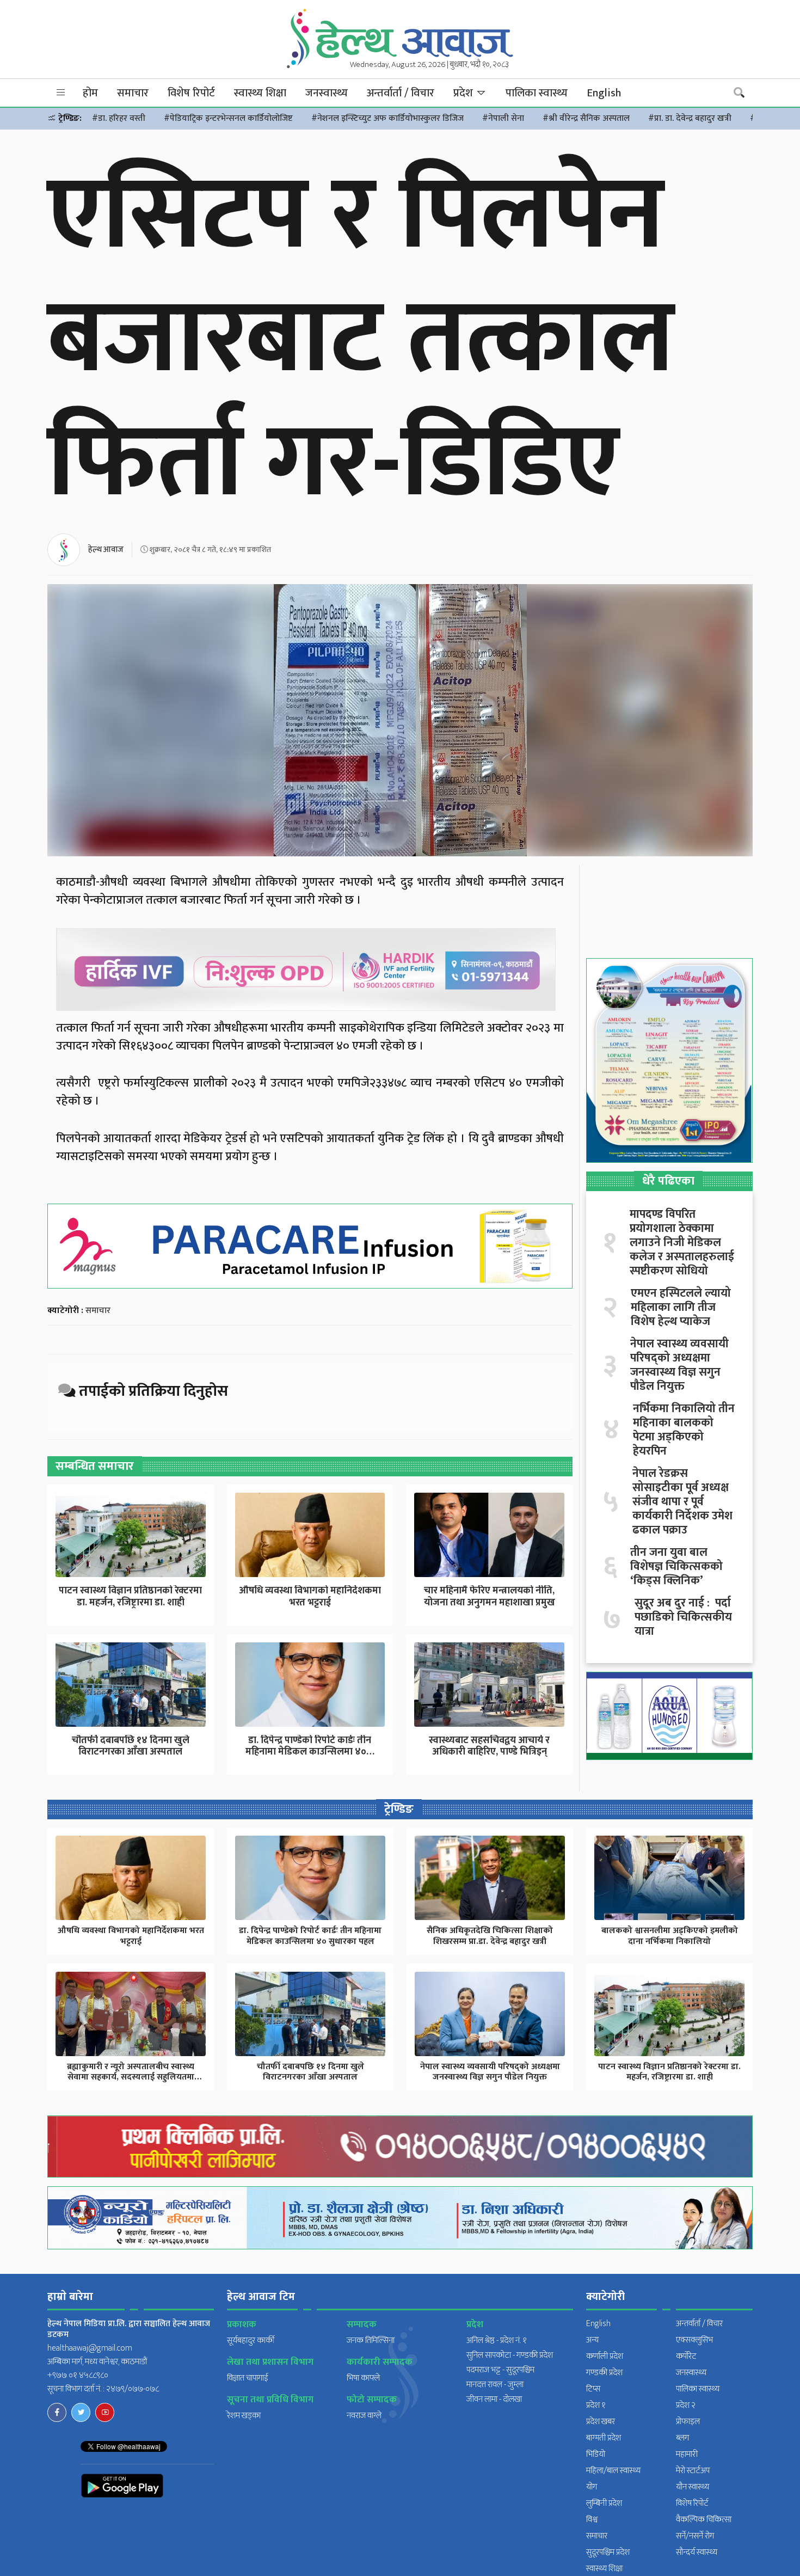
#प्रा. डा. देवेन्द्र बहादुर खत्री (690, 118)
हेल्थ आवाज (106, 550)
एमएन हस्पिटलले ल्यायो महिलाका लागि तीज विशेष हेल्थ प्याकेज (681, 1308)
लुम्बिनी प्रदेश (604, 2503)
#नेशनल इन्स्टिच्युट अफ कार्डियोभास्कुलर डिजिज (387, 118)
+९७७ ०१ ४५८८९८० (78, 2375)
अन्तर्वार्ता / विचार (401, 93)
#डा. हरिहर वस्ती (119, 118)
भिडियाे (596, 2454)
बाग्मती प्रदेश (604, 2438)
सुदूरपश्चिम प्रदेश (608, 2552)
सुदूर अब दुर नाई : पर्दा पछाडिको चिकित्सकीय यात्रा (683, 1617)
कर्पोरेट (686, 2356)
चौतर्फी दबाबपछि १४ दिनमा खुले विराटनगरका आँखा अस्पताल (131, 1746)
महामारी (687, 2454)
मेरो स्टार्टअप (693, 2471)
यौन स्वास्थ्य (693, 2487)
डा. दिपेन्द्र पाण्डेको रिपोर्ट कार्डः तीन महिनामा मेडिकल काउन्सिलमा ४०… (310, 1746)
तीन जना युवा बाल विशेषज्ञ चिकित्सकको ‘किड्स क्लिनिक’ (676, 1567)
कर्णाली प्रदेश (605, 2356)
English (604, 93)
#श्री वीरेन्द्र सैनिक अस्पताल (586, 118)
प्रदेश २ (686, 2405)
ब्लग (682, 2438)
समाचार (133, 93)
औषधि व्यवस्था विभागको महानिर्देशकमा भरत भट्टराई (310, 1597)
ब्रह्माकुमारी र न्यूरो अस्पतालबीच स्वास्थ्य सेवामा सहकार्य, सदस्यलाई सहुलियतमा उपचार (131, 2077)
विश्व (592, 2520)
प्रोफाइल (688, 2422)
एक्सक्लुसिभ (694, 2340)
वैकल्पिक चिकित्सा (704, 2520)
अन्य (592, 2340)
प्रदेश (464, 93)
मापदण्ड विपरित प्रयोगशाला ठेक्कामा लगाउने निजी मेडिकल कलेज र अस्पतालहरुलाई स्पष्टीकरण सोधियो (682, 1243)
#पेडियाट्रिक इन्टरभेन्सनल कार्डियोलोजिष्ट (228, 118)
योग (592, 2487)
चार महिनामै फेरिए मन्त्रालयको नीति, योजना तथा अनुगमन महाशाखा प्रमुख (490, 1597)
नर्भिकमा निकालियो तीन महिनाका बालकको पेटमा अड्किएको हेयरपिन (684, 1430)
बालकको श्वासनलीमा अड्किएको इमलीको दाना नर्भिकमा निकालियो (670, 1936)
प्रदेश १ (596, 2405)
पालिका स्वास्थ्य (537, 93)
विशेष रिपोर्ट (191, 93)
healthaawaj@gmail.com (90, 2348)
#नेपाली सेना (503, 118)
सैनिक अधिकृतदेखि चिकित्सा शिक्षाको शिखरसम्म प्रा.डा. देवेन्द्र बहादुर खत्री (490, 1936)
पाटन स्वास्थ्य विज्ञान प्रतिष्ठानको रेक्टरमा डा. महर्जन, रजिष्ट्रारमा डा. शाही (130, 1597)
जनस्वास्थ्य (327, 93)
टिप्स (593, 2389)
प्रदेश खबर (601, 2422)
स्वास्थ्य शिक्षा (260, 93)
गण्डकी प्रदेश (604, 2373)
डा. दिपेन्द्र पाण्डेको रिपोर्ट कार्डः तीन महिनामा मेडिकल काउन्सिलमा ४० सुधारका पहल (310, 1936)
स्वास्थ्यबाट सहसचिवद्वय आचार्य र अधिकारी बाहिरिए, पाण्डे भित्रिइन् (489, 1746)
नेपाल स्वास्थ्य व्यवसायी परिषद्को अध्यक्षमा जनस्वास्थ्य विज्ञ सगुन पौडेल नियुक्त (679, 1365)
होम (90, 93)
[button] (61, 93)
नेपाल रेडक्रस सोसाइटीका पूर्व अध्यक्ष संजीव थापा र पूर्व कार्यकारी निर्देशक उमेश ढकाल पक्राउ (682, 1502)
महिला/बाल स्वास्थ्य (613, 2471)
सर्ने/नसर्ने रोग (695, 2536)
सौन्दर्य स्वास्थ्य (697, 2552)
